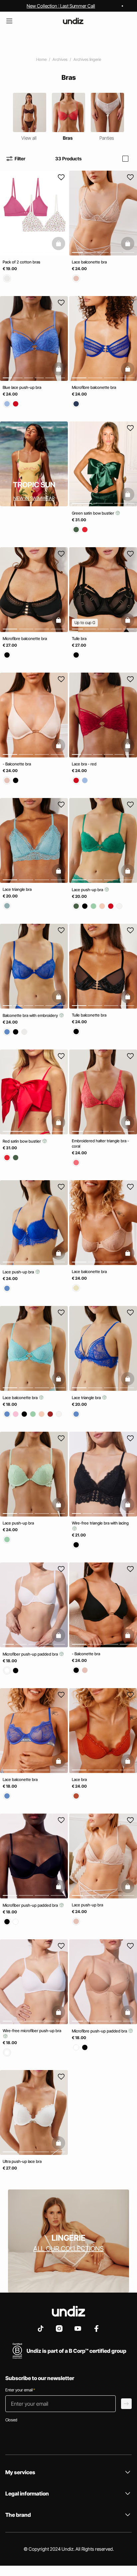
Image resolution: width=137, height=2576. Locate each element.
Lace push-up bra (88, 890)
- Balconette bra (17, 764)
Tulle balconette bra (89, 1015)
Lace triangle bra (17, 889)
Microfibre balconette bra (94, 387)
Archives (60, 59)
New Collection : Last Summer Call (61, 6)
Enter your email (20, 2390)
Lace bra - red (84, 764)
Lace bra (79, 1779)
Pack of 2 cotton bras (21, 262)
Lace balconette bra (89, 262)
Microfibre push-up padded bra (100, 2031)
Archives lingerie (87, 59)
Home (41, 59)
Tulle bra (79, 639)
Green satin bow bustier (93, 513)
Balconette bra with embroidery (31, 1015)
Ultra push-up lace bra (22, 2161)
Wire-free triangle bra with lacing (100, 1523)
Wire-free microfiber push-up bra (32, 2031)
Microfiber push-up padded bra (31, 1654)
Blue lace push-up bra (22, 387)
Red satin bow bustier (22, 1141)
